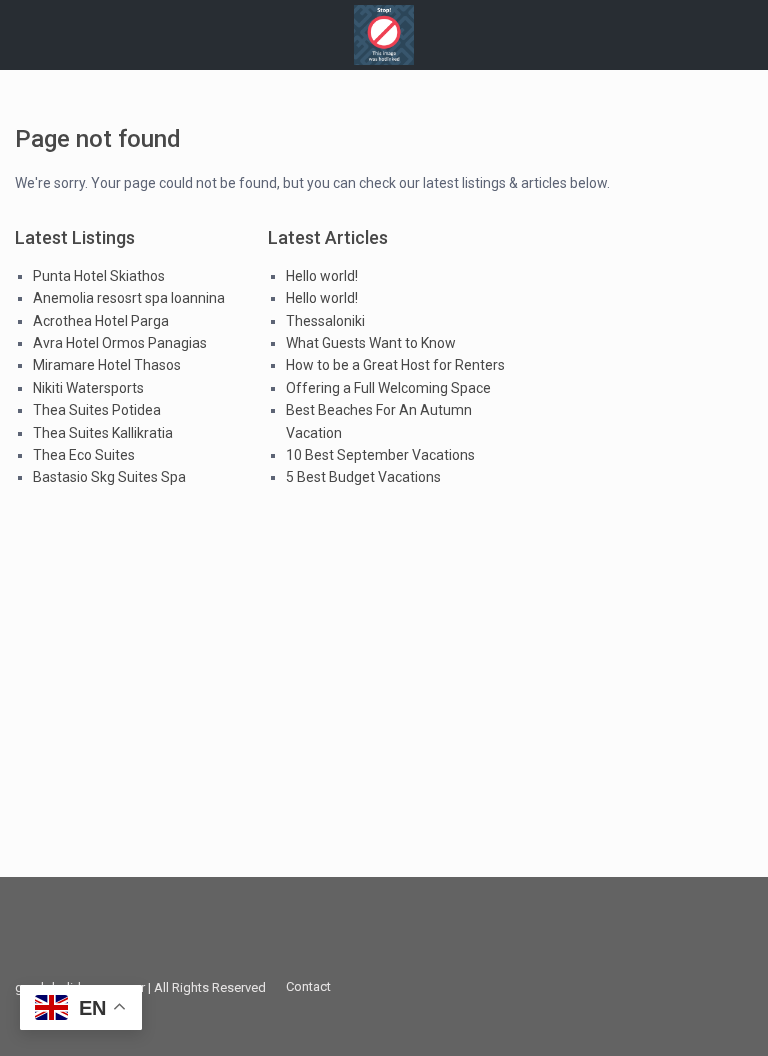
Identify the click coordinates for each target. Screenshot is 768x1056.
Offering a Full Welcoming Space (388, 388)
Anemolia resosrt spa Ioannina (129, 298)
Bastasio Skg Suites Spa (109, 477)
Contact (308, 986)
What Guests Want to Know (371, 343)
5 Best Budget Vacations (363, 477)
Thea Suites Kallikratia (103, 433)
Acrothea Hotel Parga (101, 321)
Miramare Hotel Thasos (107, 365)
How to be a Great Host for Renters (395, 365)
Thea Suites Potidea (97, 410)
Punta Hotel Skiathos (99, 276)
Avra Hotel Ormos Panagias (120, 343)
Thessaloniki (325, 321)
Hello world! (322, 276)
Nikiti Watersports (88, 388)
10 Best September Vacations (380, 455)
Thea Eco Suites (84, 455)
